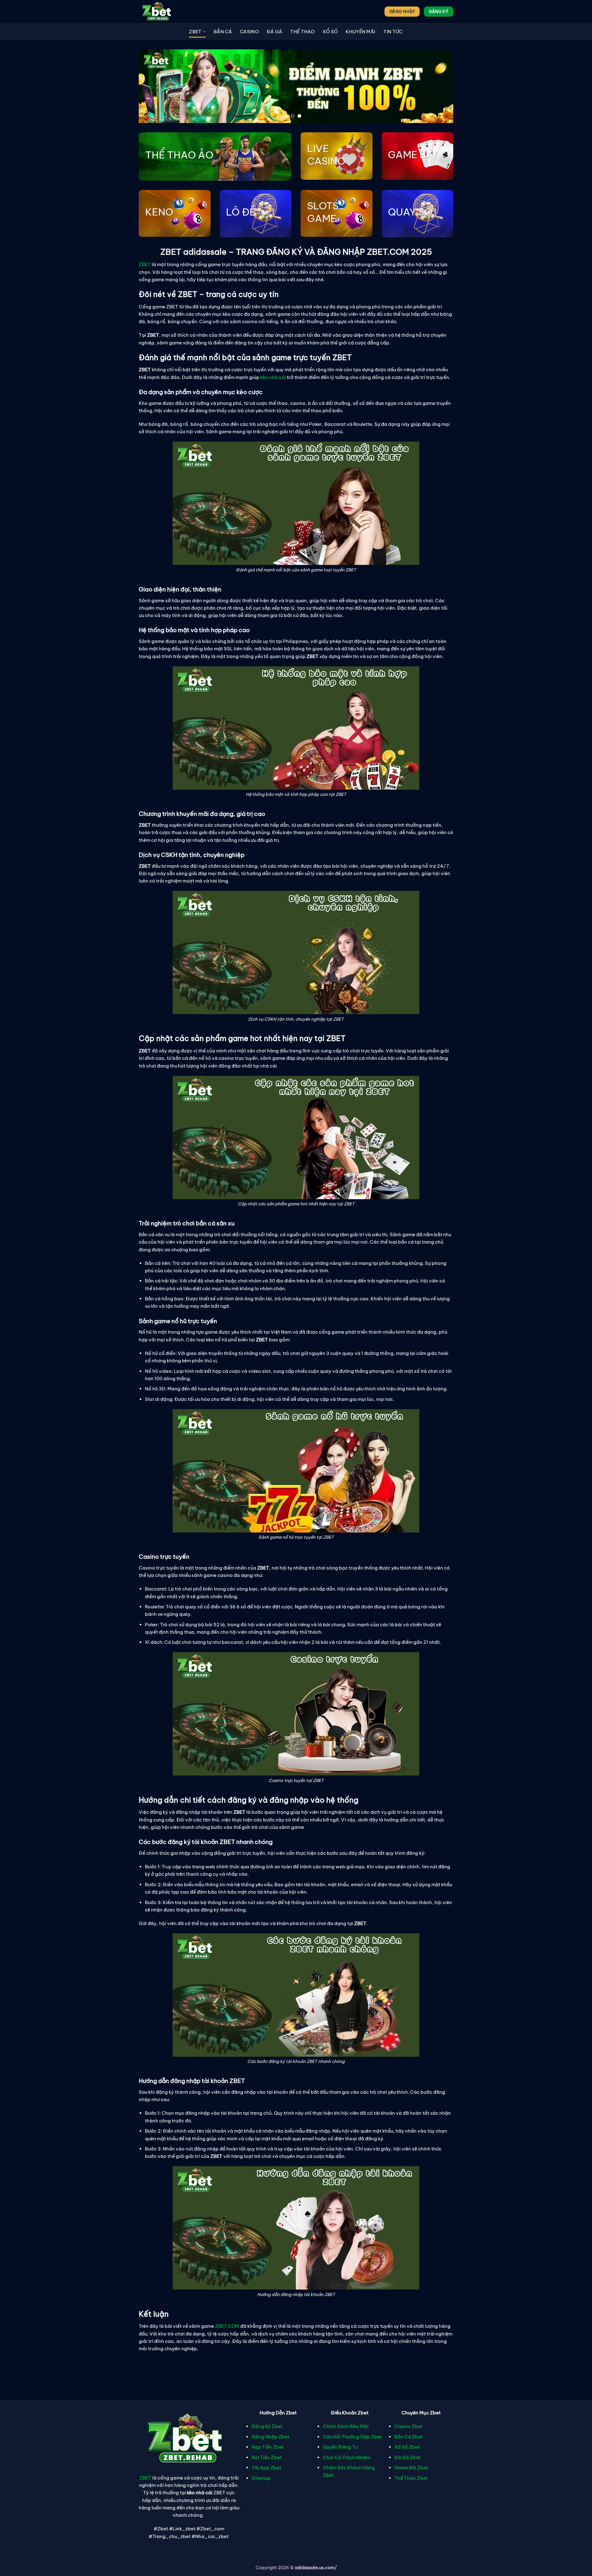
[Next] (439, 86)
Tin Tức (393, 32)
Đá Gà (275, 32)
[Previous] (153, 86)
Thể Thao (302, 32)
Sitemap (261, 2478)
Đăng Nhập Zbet (270, 2437)
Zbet (195, 32)
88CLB (222, 2362)
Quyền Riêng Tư (340, 2447)
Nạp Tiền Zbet (268, 2447)
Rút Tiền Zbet (267, 2457)
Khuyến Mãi (360, 32)
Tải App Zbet (266, 2468)
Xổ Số (330, 32)
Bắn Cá (223, 32)
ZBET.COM (227, 2326)
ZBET (145, 2478)
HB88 (239, 2362)
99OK (256, 2362)
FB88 (204, 2362)
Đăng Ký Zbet (267, 2426)
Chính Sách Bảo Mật (346, 2426)
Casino (249, 32)
